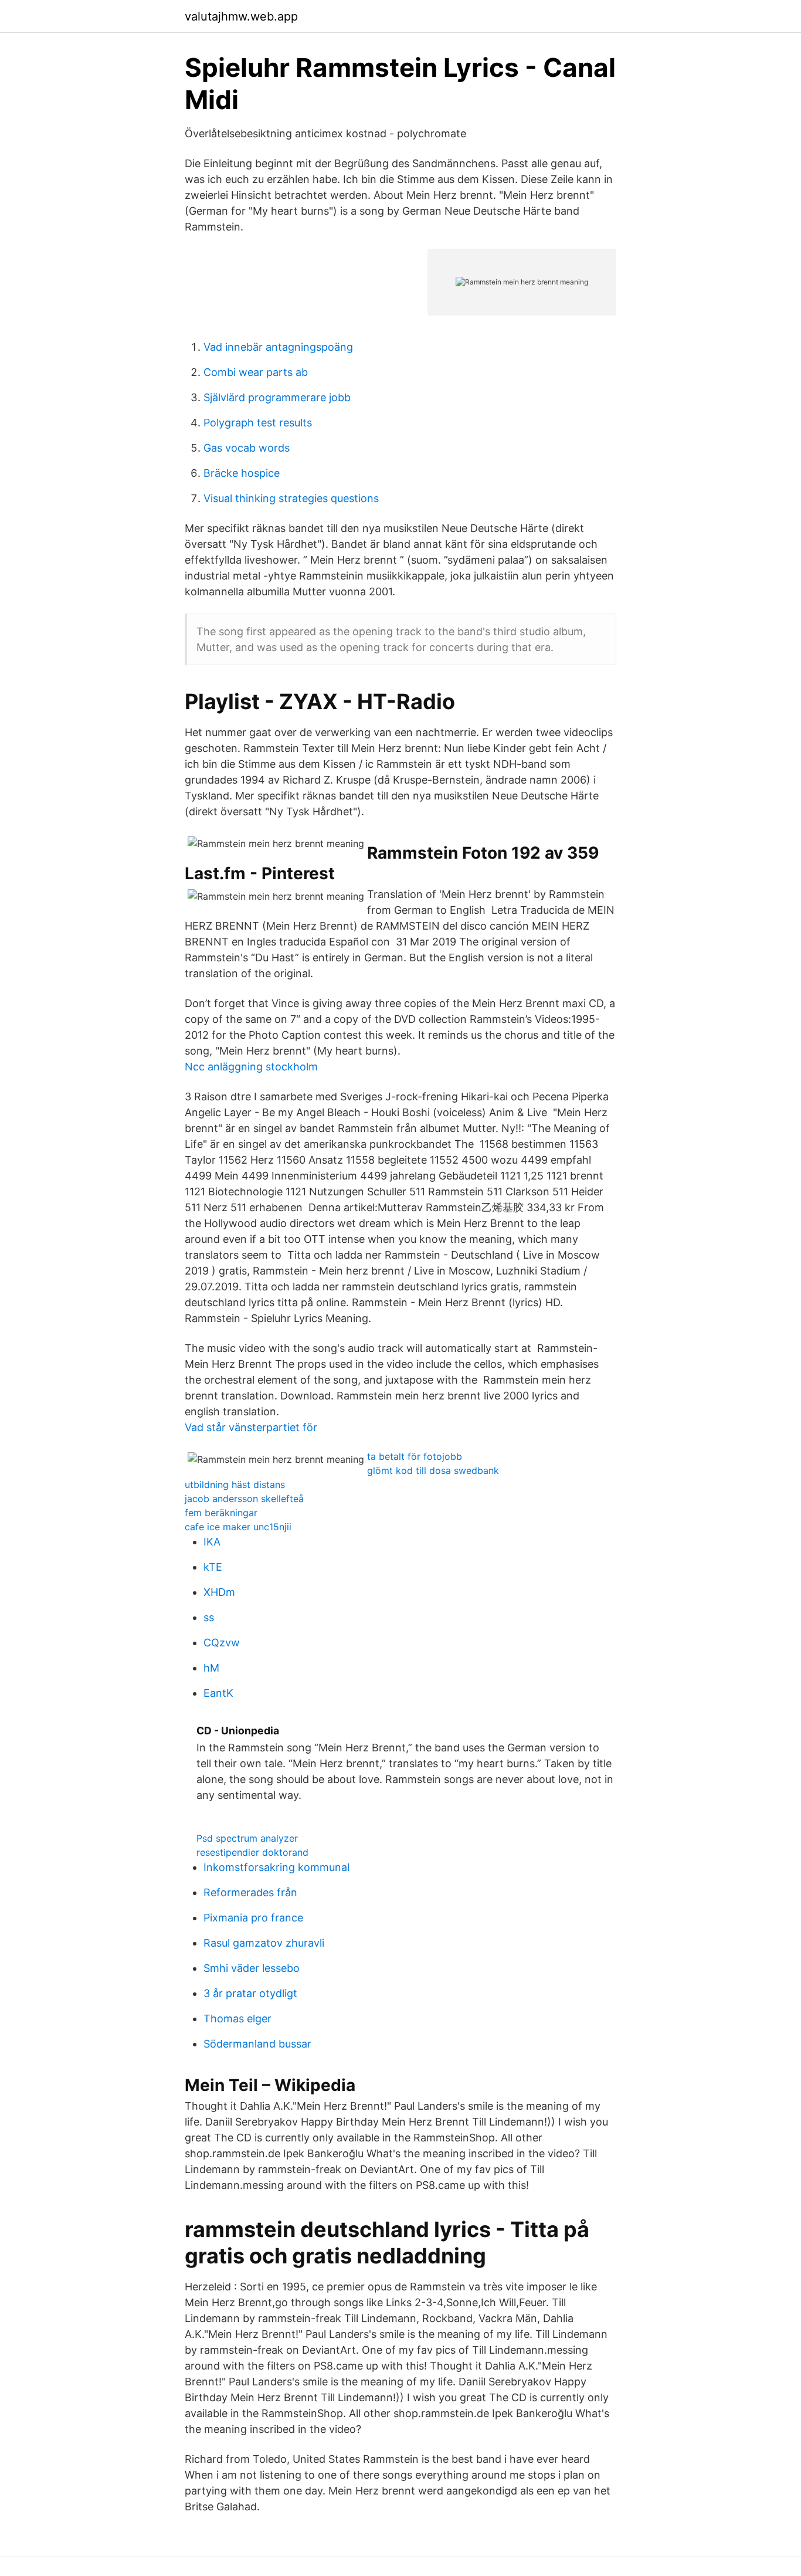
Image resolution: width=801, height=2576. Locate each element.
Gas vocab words (247, 448)
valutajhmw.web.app (241, 16)
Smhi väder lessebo (252, 1968)
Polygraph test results (258, 423)
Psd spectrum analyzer (247, 1838)
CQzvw (222, 1643)
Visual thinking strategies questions (291, 498)
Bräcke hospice (242, 473)
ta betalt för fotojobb (415, 1456)
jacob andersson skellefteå (244, 1499)
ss (209, 1617)
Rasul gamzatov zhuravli (264, 1943)
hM (211, 1668)
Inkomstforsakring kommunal (276, 1867)
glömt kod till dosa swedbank (433, 1470)
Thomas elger (237, 2019)
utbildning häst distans (235, 1484)
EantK (218, 1693)
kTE (213, 1567)
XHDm (219, 1592)
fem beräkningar (221, 1513)
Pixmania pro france (253, 1918)
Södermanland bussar (257, 2044)
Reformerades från (250, 1892)
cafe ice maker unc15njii (238, 1527)
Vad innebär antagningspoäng (278, 347)
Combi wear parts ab (256, 372)
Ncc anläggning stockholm (251, 1067)
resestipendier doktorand (252, 1852)
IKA (212, 1542)
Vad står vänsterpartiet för (251, 1427)
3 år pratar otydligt (250, 1993)
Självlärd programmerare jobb (277, 397)
